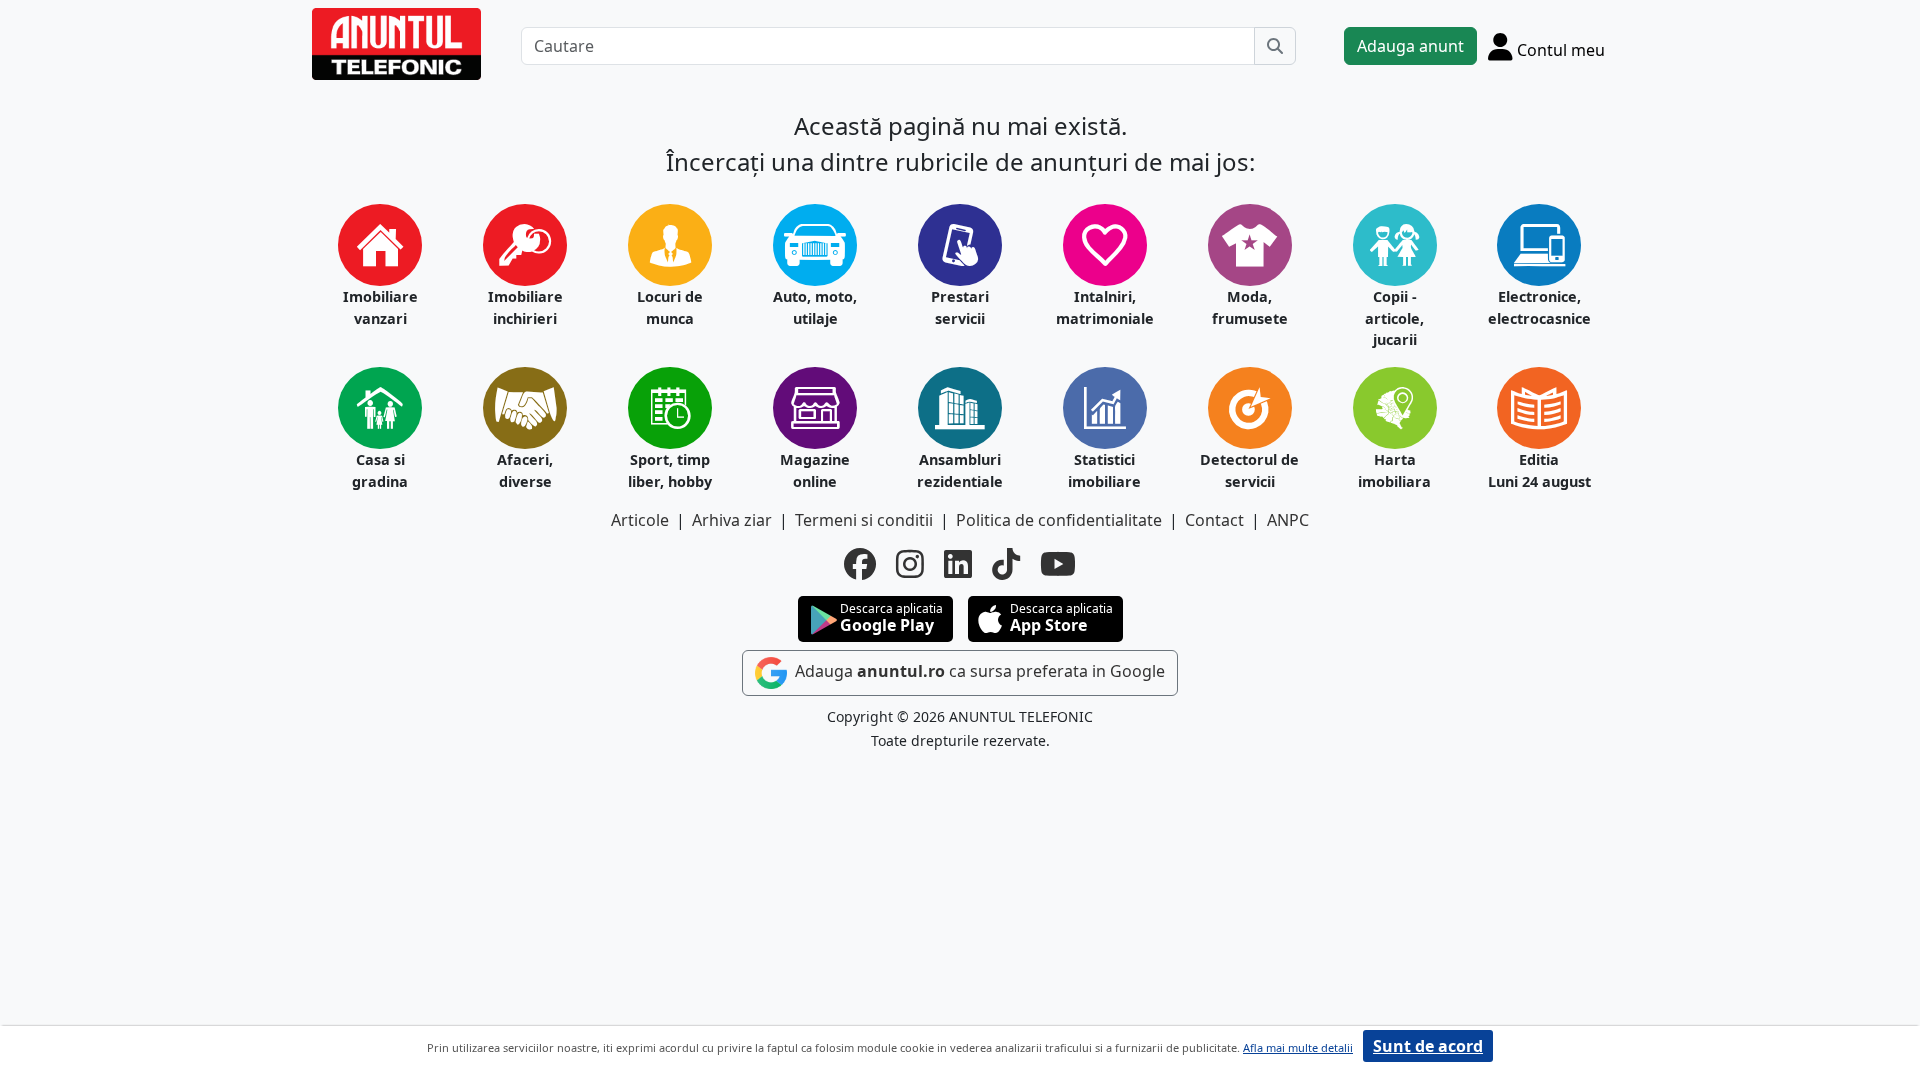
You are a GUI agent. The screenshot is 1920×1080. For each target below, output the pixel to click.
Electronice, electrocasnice (1539, 307)
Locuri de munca (670, 307)
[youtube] (1058, 564)
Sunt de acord (1428, 1046)
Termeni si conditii (864, 520)
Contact (1214, 520)
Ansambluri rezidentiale (960, 470)
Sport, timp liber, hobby (670, 470)
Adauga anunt (1410, 46)
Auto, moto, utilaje (815, 307)
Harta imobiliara (1394, 470)
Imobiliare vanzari (380, 307)
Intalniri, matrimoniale (1105, 307)
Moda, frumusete (1250, 307)
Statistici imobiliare (1104, 470)
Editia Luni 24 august (1539, 470)
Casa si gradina (380, 470)
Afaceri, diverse (525, 470)
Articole (640, 520)
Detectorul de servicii (1249, 470)
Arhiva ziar (732, 520)
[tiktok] (1006, 564)
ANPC (1288, 520)
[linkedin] (958, 564)
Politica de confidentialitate (1059, 520)
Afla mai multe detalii (1298, 1047)
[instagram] (910, 564)
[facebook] (860, 564)
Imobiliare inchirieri (525, 307)
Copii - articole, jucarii (1394, 318)
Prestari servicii (960, 307)
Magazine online (815, 470)
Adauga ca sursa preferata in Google (978, 671)
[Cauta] (1275, 46)
